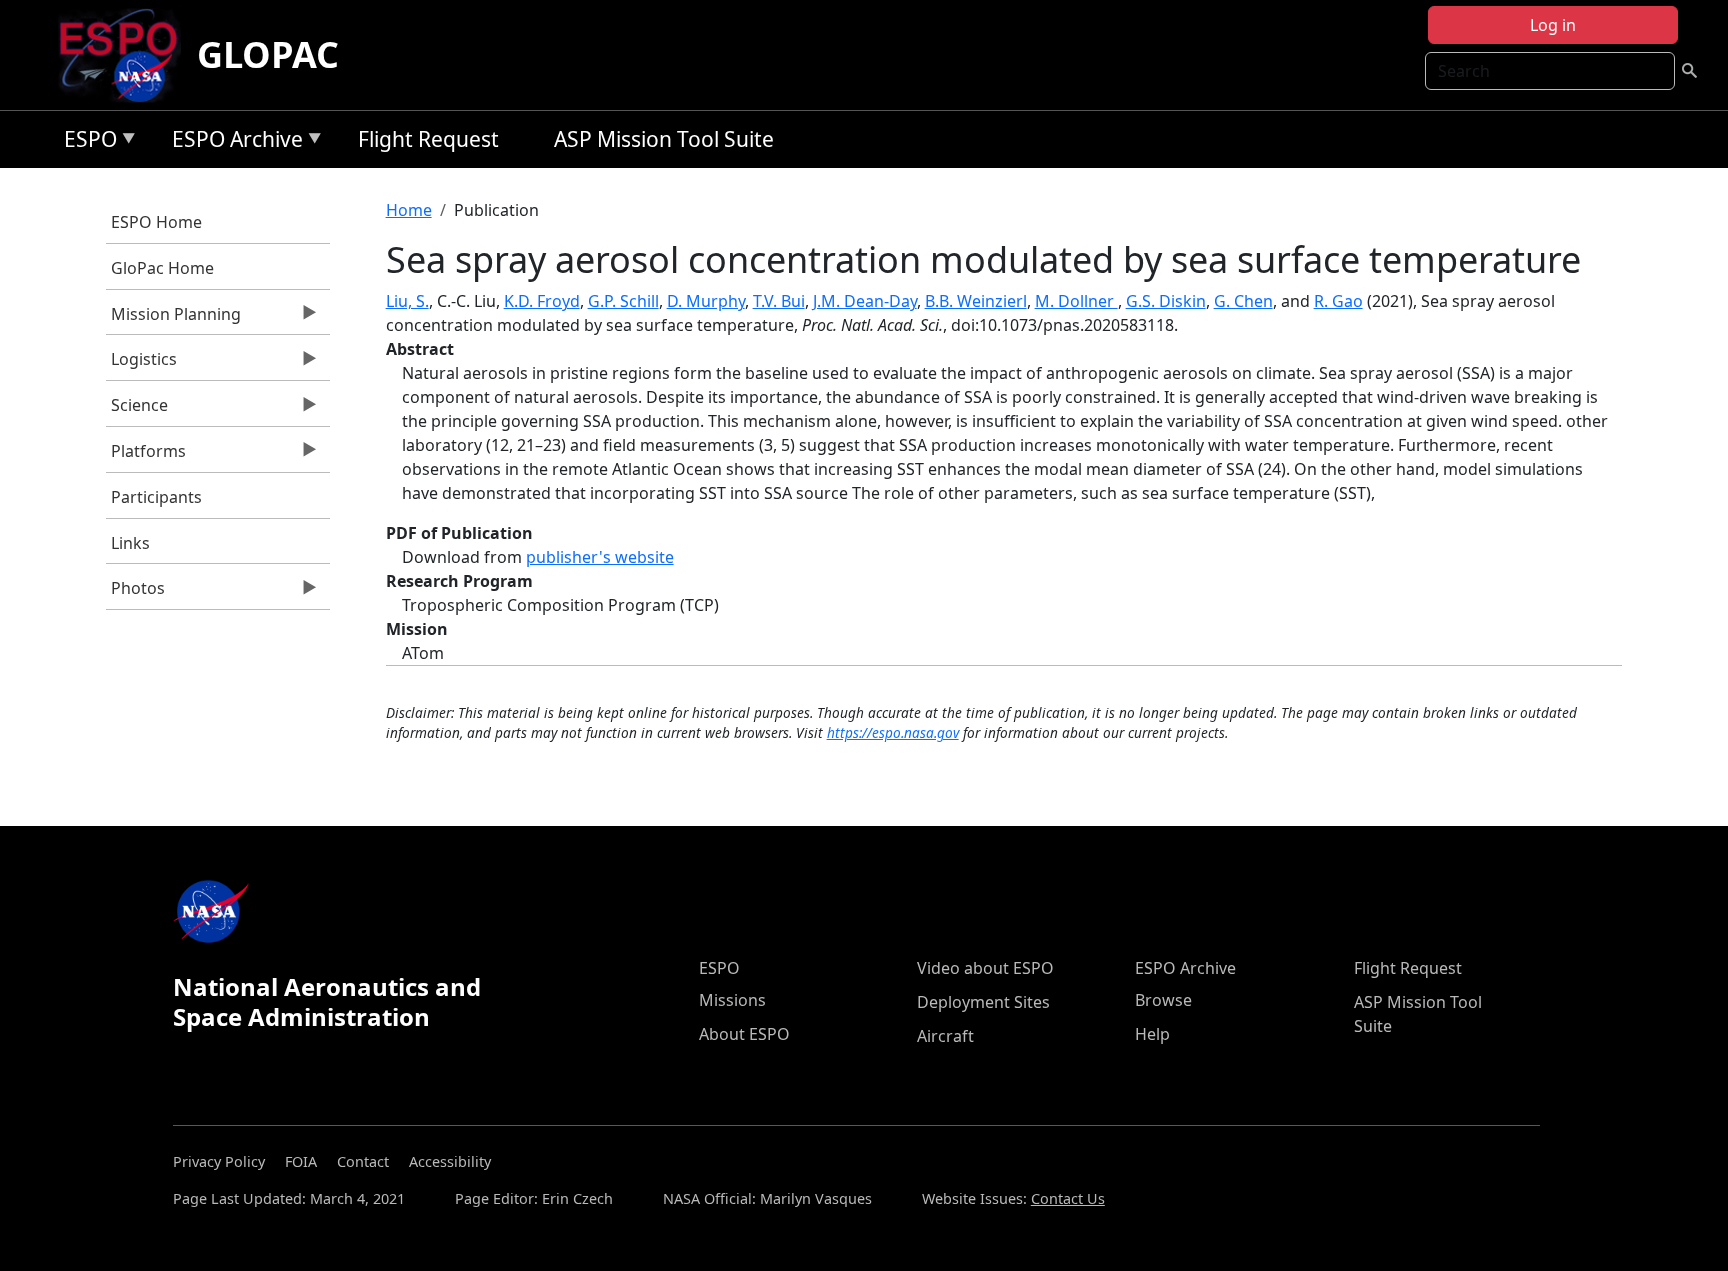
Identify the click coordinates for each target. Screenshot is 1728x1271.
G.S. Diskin (1166, 301)
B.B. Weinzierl (976, 301)
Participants (156, 497)
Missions (732, 1000)
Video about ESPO (985, 968)
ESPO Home (156, 222)
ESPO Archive (232, 142)
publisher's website (600, 557)
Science (137, 410)
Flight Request (428, 139)
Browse (1163, 1000)
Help (1152, 1034)
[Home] (126, 55)
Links (130, 543)
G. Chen (1243, 301)
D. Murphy (706, 301)
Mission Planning (173, 319)
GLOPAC (268, 54)
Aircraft (945, 1036)
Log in (1553, 25)
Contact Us (1068, 1198)
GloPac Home (162, 268)
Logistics (141, 364)
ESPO (85, 142)
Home (409, 210)
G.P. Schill (623, 301)
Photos (135, 593)
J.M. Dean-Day (865, 301)
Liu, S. (407, 301)
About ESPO (744, 1034)
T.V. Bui (779, 301)
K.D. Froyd (542, 301)
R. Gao (1338, 301)
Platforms (146, 456)
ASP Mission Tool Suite (664, 139)
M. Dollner (1076, 301)
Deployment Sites (983, 1002)
